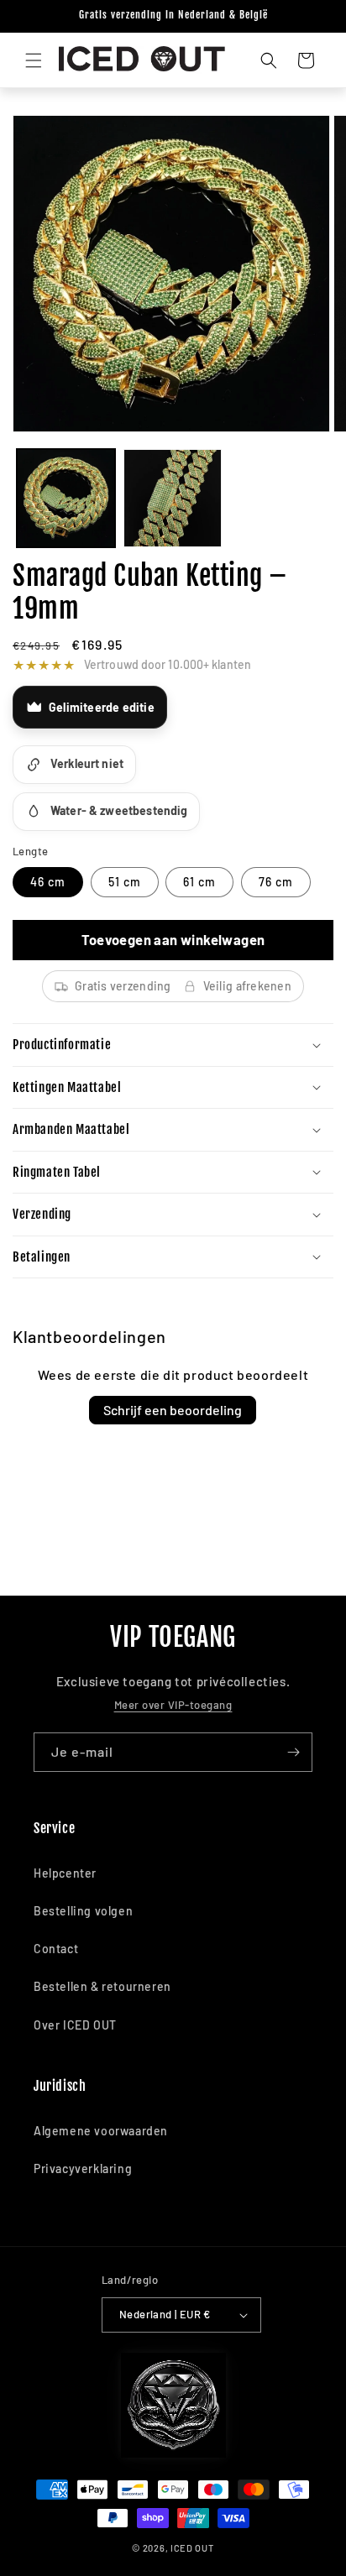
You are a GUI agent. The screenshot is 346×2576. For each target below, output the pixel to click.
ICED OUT (192, 2548)
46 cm (48, 882)
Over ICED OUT (75, 2025)
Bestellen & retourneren (102, 1986)
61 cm (199, 882)
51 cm (125, 882)
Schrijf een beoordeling (173, 1410)
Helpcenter (65, 1873)
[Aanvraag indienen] (293, 1752)
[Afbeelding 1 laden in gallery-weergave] (66, 498)
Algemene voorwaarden (101, 2131)
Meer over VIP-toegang (173, 1705)
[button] (34, 60)
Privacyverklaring (83, 2168)
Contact (56, 1949)
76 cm (276, 882)
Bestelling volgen (83, 1911)
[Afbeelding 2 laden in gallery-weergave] (173, 498)
